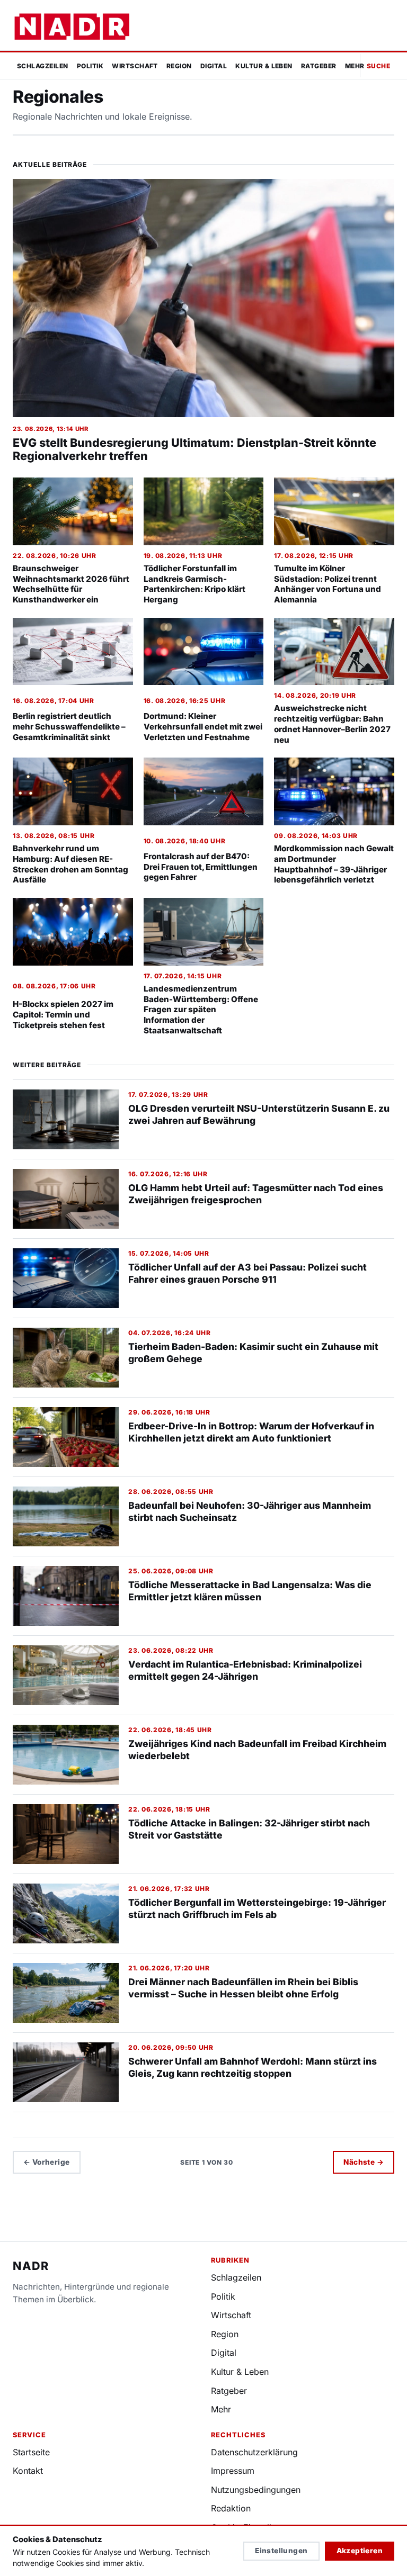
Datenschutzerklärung (254, 2452)
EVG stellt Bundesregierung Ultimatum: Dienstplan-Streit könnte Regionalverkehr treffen (194, 449)
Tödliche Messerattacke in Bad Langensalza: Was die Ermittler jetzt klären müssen (250, 1591)
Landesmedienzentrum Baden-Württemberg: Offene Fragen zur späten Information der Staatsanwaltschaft (201, 1010)
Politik (90, 66)
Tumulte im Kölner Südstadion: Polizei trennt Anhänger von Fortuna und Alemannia (328, 584)
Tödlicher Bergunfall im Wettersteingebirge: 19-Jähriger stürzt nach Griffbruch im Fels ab (257, 1908)
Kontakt (28, 2471)
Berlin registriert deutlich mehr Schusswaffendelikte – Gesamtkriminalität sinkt (69, 727)
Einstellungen (281, 2551)
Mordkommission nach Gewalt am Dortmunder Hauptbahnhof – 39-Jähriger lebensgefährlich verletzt (334, 864)
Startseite (31, 2452)
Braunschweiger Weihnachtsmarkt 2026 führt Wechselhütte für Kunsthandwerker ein (71, 584)
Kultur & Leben (264, 66)
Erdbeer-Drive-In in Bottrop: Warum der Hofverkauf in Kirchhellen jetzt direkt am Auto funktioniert (251, 1432)
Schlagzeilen (43, 66)
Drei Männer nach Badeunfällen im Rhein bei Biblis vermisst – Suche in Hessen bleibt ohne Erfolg (243, 1988)
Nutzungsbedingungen (256, 2490)
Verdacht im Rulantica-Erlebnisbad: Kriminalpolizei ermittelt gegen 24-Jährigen (245, 1670)
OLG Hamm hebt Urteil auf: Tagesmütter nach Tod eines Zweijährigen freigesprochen (256, 1194)
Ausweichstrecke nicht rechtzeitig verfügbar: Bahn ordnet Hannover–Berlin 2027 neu (332, 724)
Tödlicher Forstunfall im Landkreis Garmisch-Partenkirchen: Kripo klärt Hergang (194, 584)
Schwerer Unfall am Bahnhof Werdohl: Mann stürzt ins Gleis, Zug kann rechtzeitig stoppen (253, 2067)
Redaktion (231, 2508)
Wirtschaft (135, 66)
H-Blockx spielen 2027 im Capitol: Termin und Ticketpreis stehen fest (63, 1015)
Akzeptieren (360, 2551)
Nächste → (364, 2162)
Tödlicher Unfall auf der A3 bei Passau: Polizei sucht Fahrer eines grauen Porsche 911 (247, 1273)
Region (179, 66)
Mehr (355, 66)
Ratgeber (319, 66)
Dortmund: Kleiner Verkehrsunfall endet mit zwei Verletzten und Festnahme (203, 727)
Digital (214, 66)
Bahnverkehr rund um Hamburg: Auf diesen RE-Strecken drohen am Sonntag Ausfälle (70, 864)
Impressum (233, 2471)
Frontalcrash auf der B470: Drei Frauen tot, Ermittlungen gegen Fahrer (201, 867)
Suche (378, 66)
